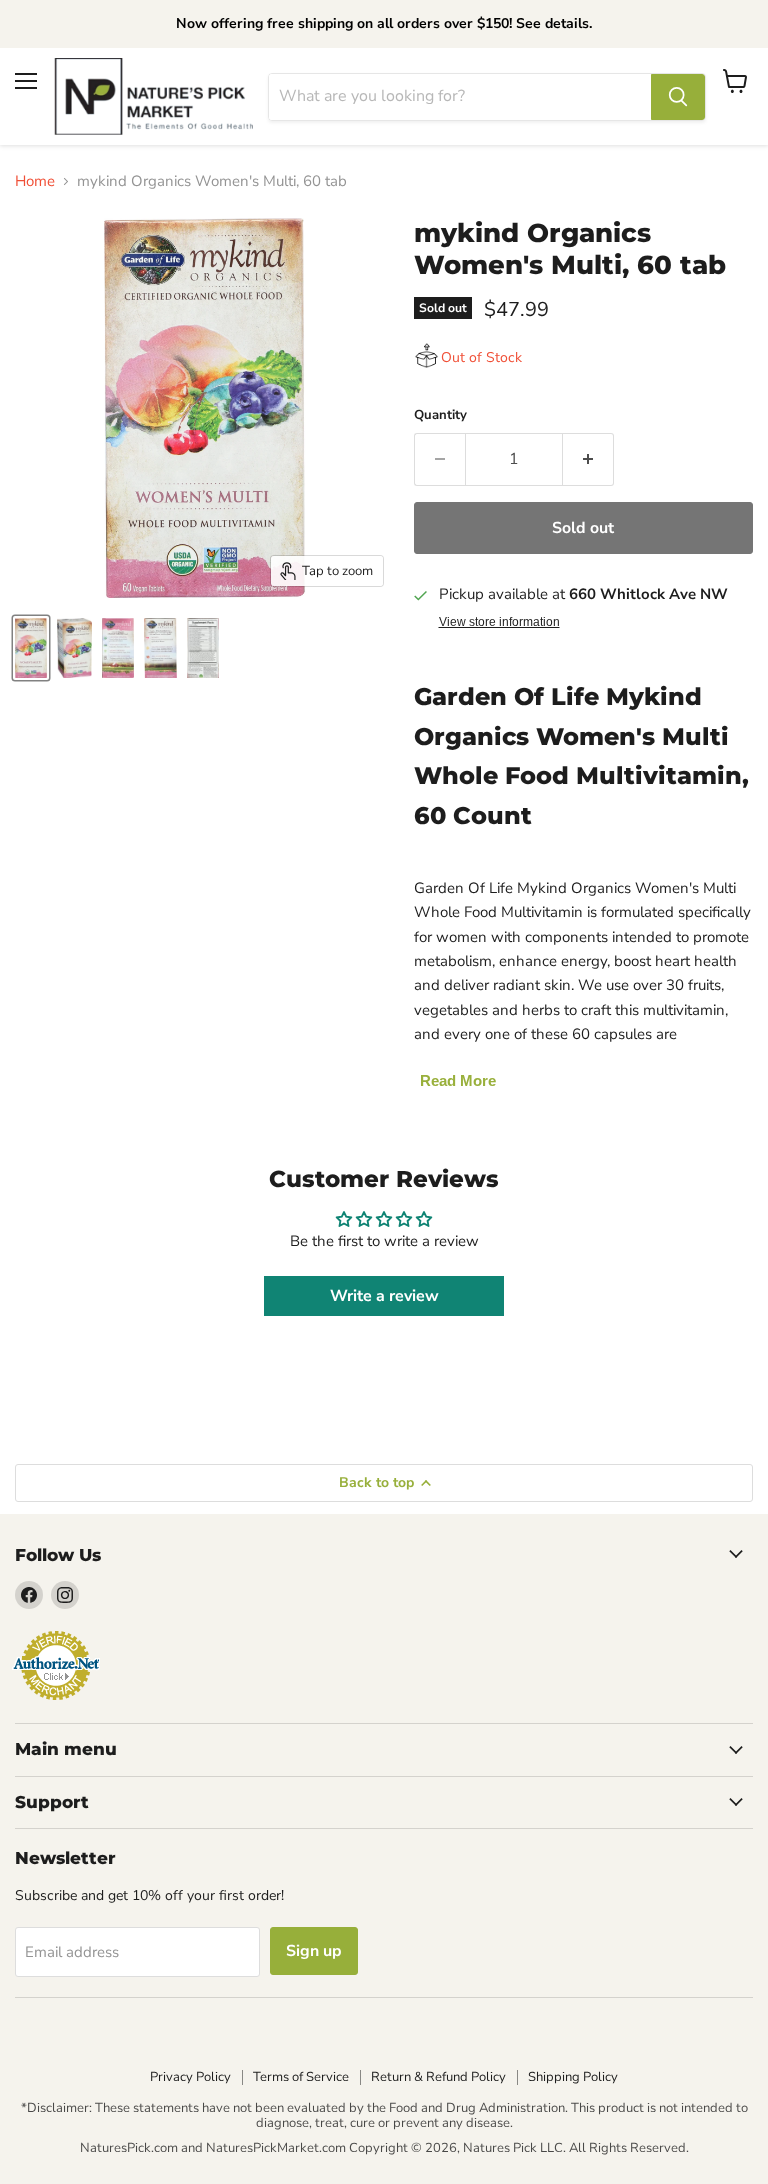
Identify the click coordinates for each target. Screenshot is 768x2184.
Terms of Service (301, 2077)
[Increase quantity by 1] (588, 459)
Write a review (384, 1296)
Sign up (314, 1951)
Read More (458, 1080)
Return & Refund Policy (438, 2077)
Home (35, 181)
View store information (499, 622)
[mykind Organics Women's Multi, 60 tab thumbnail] (31, 648)
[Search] (678, 97)
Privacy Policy (190, 2077)
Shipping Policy (573, 2077)
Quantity (440, 415)
